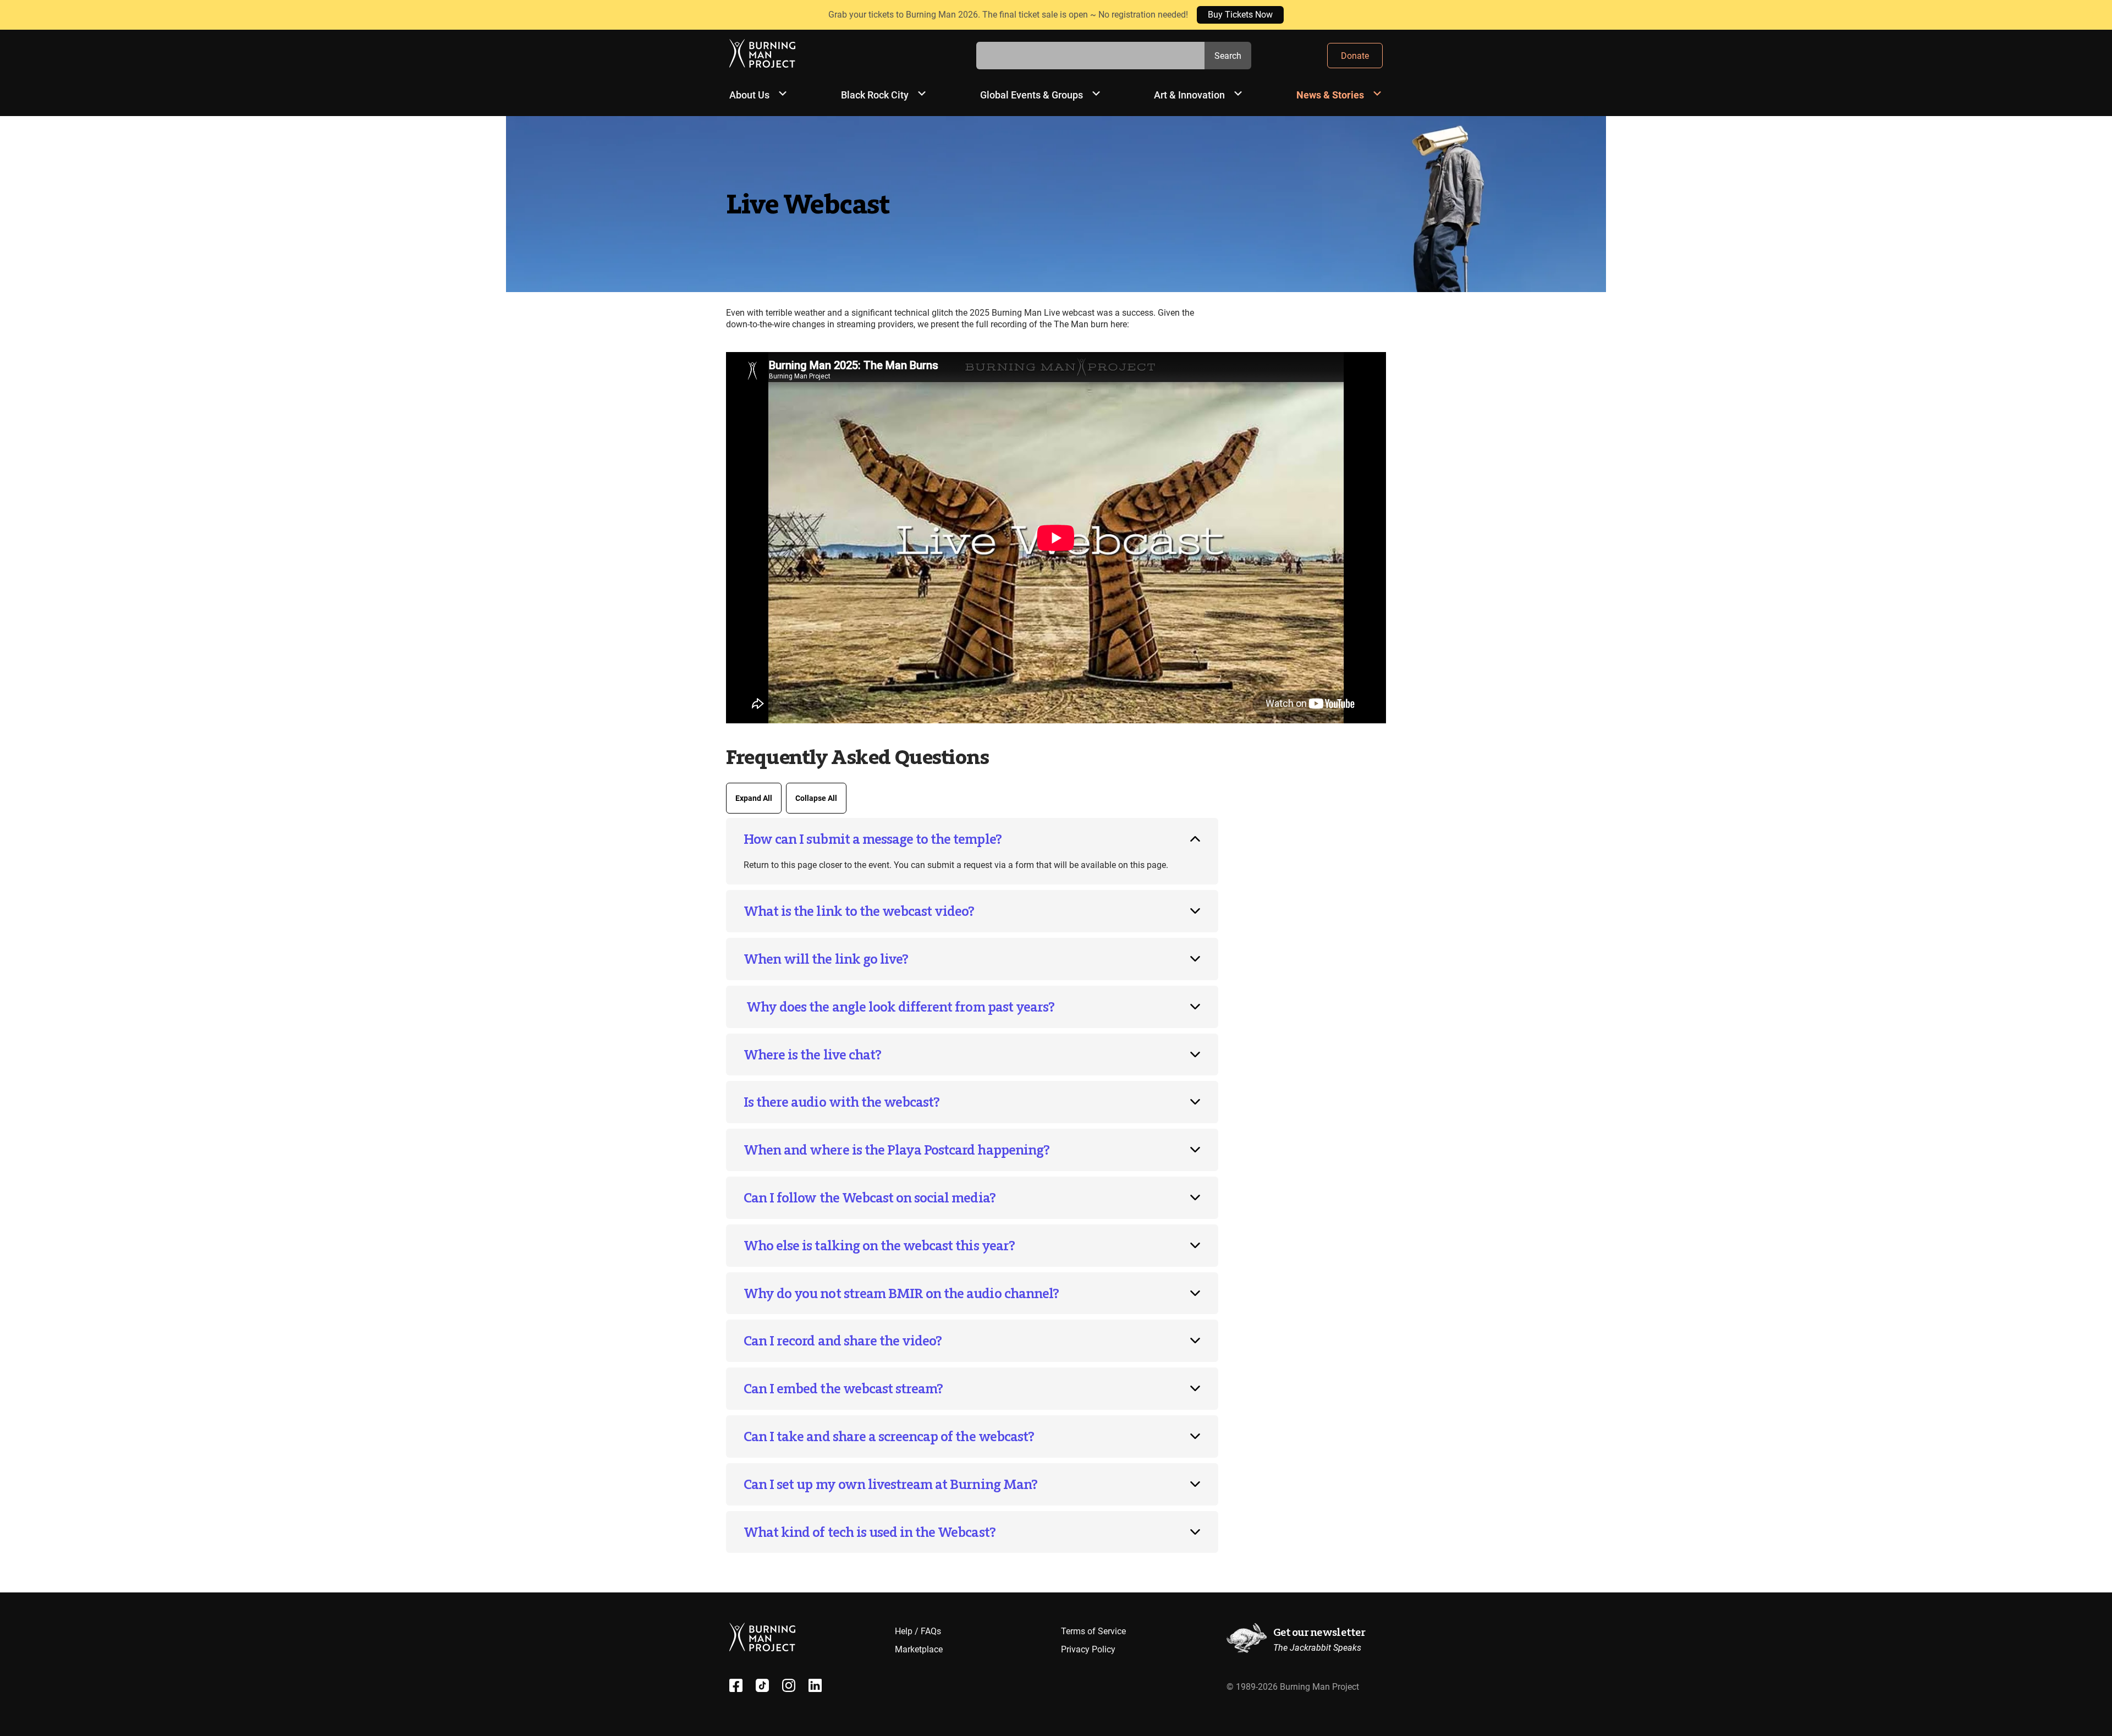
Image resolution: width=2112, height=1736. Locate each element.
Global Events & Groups (1032, 95)
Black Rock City (875, 95)
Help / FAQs (918, 1631)
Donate (1355, 56)
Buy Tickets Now (1240, 15)
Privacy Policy (1088, 1649)
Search (1228, 56)
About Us (749, 95)
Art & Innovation (1189, 95)
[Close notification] (2094, 15)
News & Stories (1330, 95)
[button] (972, 839)
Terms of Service (1093, 1631)
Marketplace (919, 1649)
